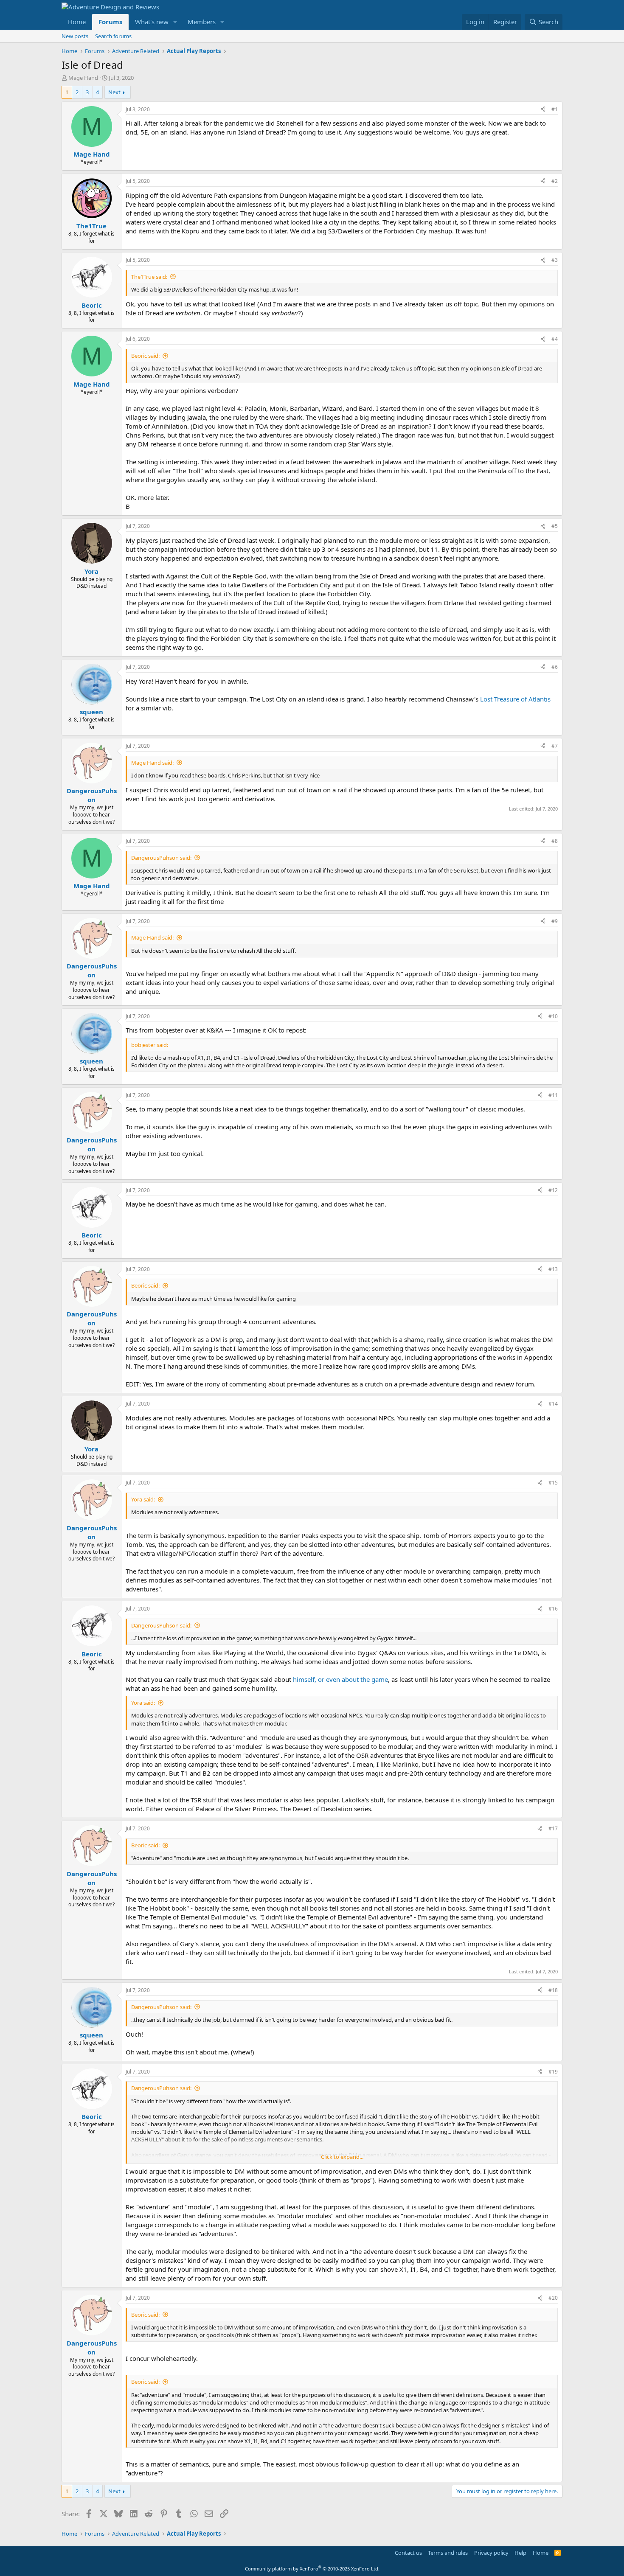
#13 (553, 1269)
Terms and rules (448, 2553)
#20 (553, 2298)
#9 (555, 921)
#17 (553, 1828)
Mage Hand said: (152, 763)
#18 (553, 1990)
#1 (555, 109)
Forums (110, 22)
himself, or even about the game (340, 1679)
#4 (555, 339)
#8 (555, 841)
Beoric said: (145, 356)
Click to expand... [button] (342, 2157)
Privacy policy (491, 2553)
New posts (75, 36)
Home (77, 22)
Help (520, 2553)
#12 (553, 1190)
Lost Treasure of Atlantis (515, 699)
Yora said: (143, 1499)
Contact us (408, 2553)
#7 (555, 746)
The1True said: (149, 277)
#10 (553, 1016)
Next (114, 92)
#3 (555, 260)
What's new (152, 22)
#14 (553, 1404)
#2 (555, 181)
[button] (175, 22)
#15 (553, 1483)
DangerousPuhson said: (161, 858)
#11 (553, 1095)
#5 (555, 526)
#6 (555, 667)
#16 (553, 1609)
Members (202, 22)
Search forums (113, 36)
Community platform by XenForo (312, 2569)
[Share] (543, 110)
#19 (553, 2072)
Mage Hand (83, 78)
